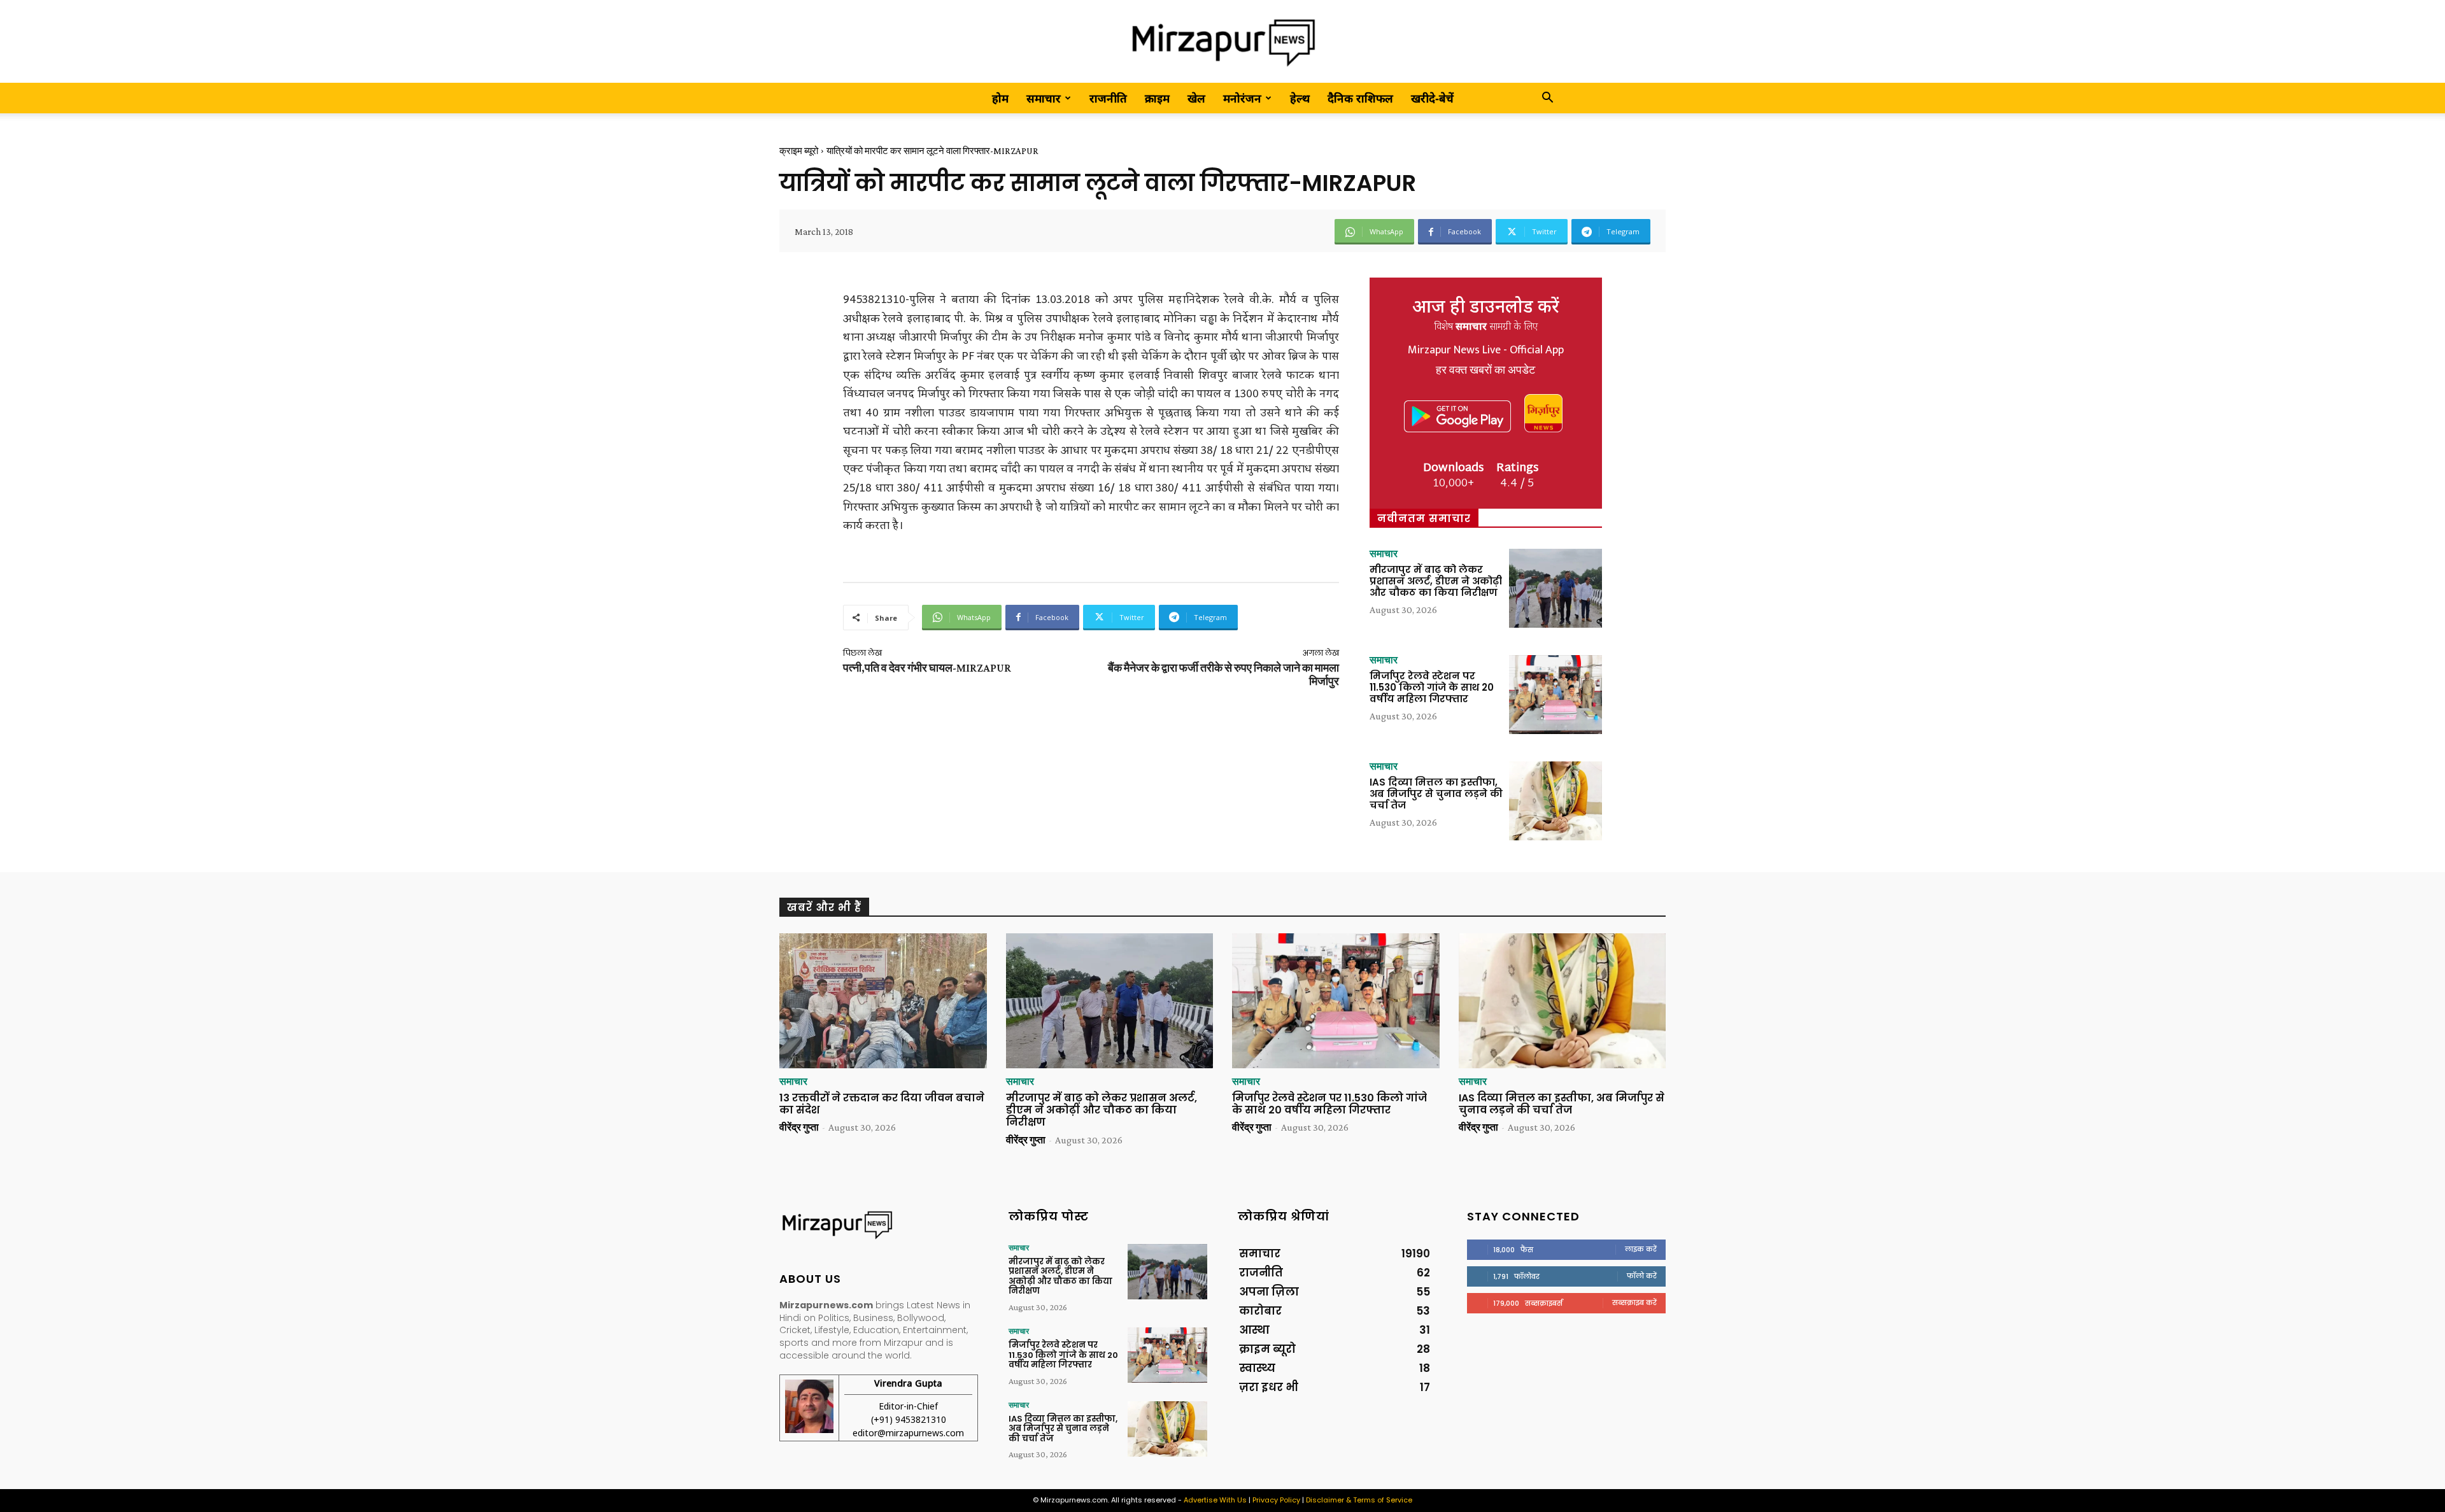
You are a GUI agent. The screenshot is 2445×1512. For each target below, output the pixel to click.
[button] (1547, 98)
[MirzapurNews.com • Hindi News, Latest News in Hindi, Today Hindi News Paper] (1222, 42)
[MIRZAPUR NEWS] (879, 1225)
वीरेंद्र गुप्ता (799, 1127)
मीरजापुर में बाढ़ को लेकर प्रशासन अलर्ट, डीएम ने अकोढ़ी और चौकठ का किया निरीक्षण (1436, 581)
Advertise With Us (1215, 1500)
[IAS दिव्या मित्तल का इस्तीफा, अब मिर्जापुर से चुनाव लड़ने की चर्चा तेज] (1556, 801)
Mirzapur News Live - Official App (1486, 350)
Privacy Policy (1276, 1500)
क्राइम (1157, 98)
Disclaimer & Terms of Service (1359, 1500)
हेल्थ (1300, 98)
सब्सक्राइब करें (1634, 1303)
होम (1000, 98)
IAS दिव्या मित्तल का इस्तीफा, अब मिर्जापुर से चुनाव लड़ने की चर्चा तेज (1436, 794)
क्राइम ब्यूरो (799, 151)
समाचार (1044, 98)
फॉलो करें (1642, 1276)
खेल (1196, 98)
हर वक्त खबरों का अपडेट (1485, 371)
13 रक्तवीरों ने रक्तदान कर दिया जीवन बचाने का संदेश (882, 1104)
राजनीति (1108, 98)
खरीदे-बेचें (1432, 98)
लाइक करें (1641, 1249)
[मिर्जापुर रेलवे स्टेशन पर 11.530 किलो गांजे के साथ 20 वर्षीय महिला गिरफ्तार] (1556, 695)
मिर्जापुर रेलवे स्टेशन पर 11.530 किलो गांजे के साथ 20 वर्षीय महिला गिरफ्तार (1432, 687)
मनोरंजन (1242, 98)
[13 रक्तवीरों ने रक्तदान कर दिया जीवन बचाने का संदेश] (883, 1001)
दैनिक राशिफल (1360, 98)
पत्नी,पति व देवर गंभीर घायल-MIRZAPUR (927, 668)
